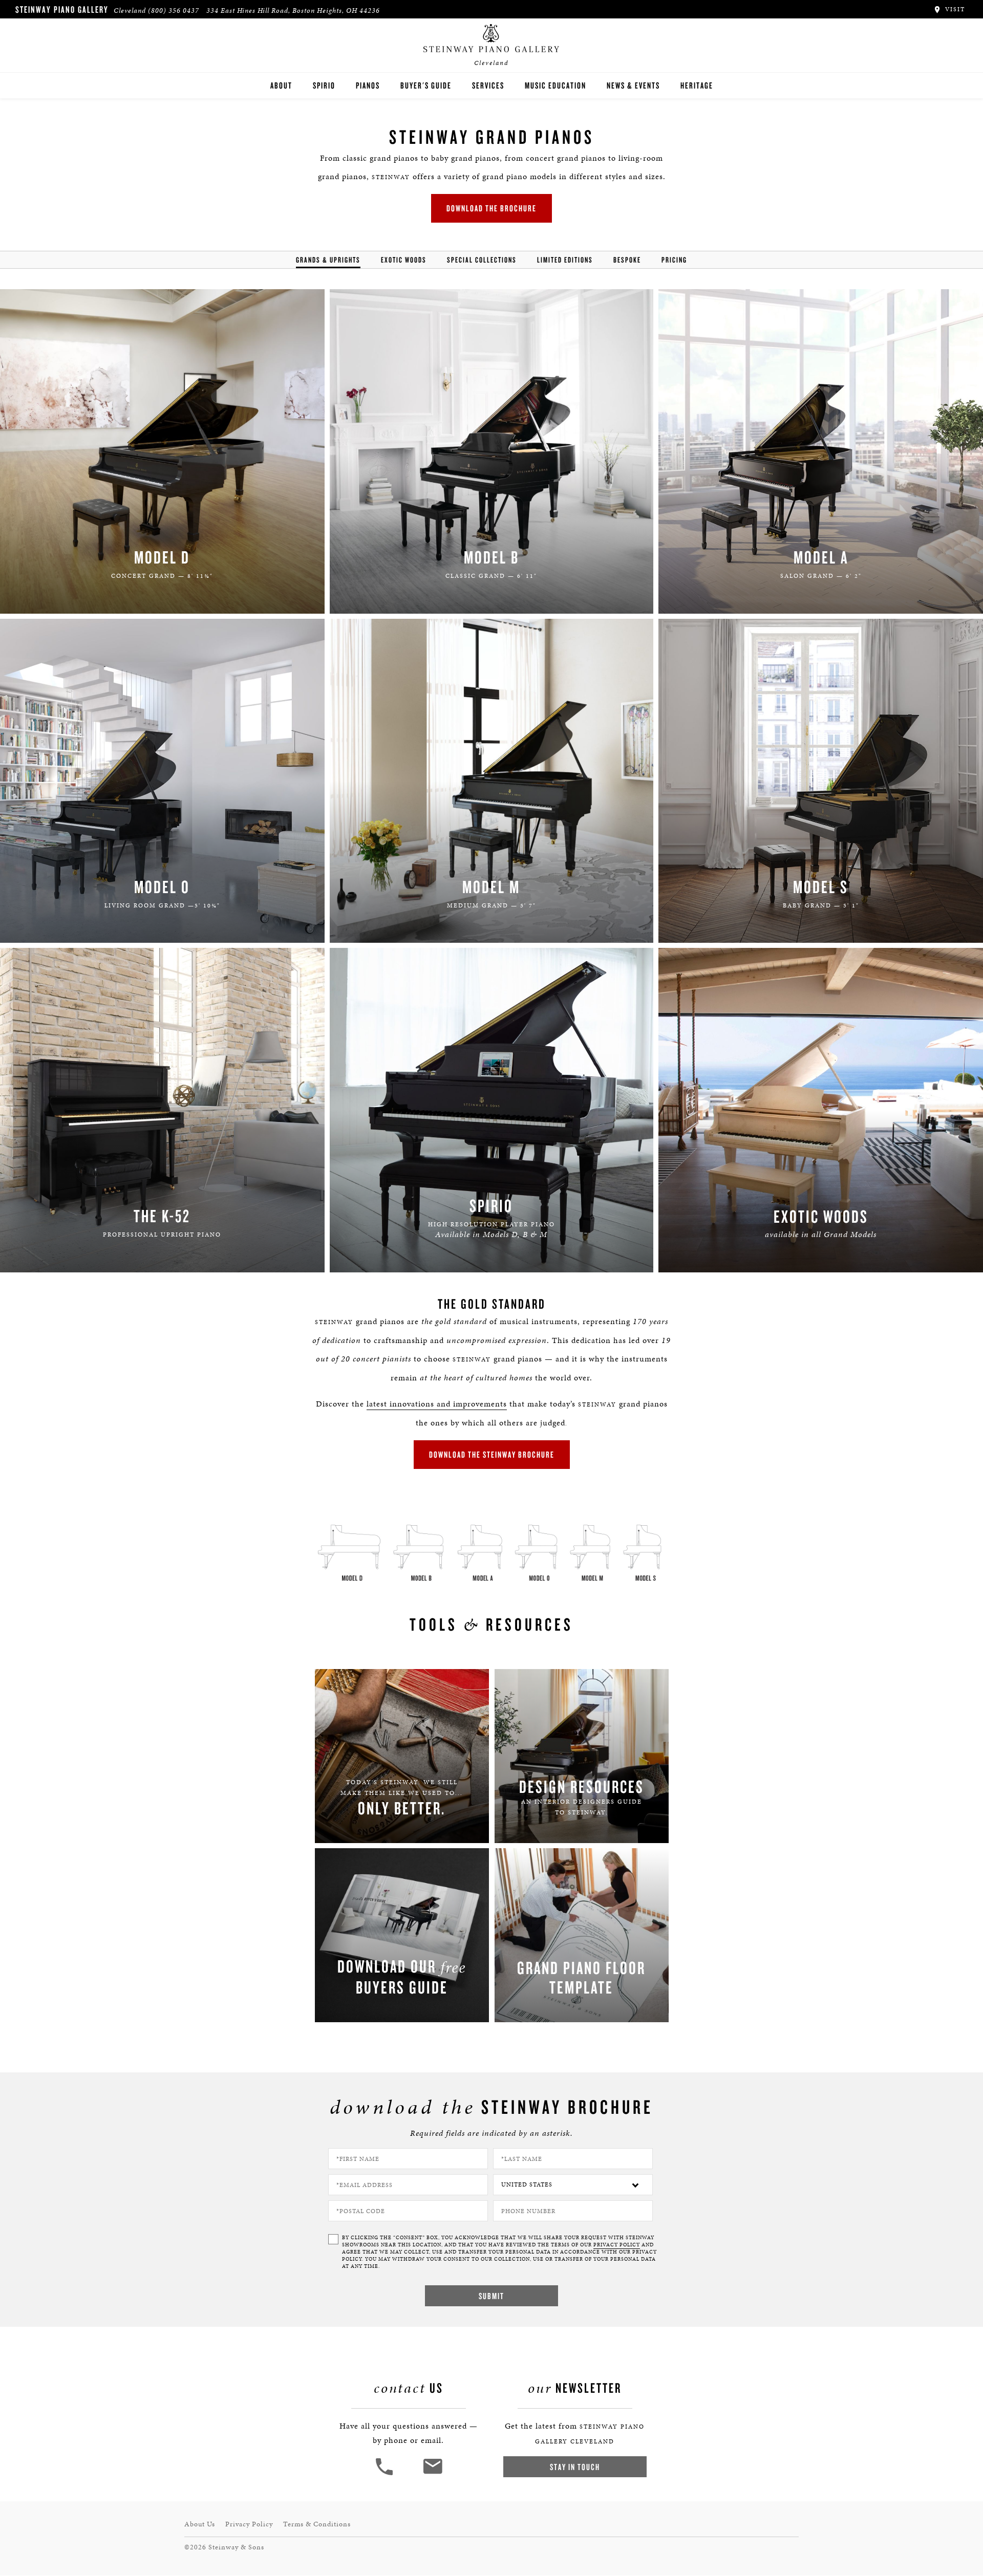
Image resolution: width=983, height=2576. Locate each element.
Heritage (697, 85)
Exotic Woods (404, 260)
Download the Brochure (491, 208)
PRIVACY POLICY (617, 2245)
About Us (200, 2524)
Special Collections (482, 260)
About (281, 85)
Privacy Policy (249, 2524)
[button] (386, 2474)
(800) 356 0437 (174, 10)
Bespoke (627, 260)
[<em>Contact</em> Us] (432, 2474)
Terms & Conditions (317, 2524)
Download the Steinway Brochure (492, 1454)
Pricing (674, 260)
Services (488, 85)
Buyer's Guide (426, 85)
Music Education (555, 85)
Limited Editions (565, 260)
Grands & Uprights (328, 260)
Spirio (324, 85)
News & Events (633, 85)
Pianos (368, 85)
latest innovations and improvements (437, 1404)
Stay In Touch (575, 2467)
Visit (954, 9)
